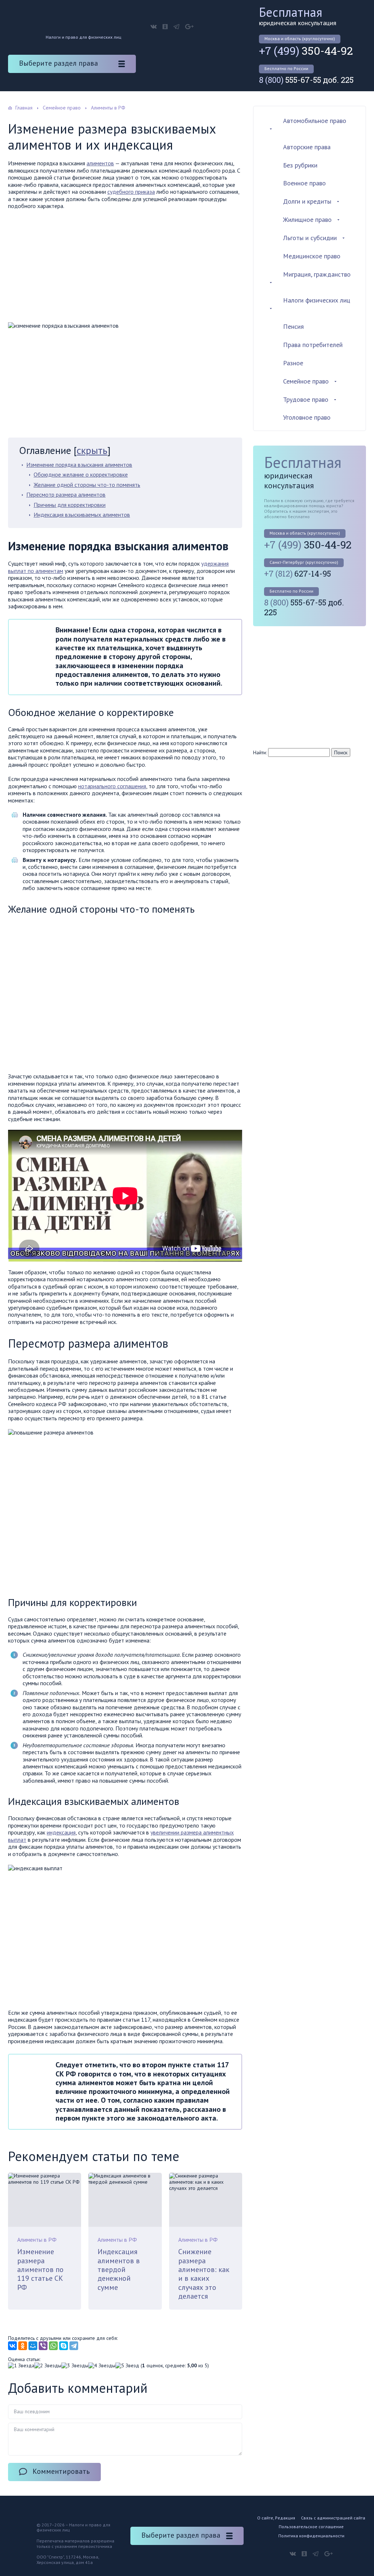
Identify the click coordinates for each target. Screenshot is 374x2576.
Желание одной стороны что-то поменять (87, 485)
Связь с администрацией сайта (333, 2518)
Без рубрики (300, 165)
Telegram (176, 27)
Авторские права (307, 147)
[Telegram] (74, 2346)
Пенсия (293, 326)
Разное (293, 363)
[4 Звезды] (102, 2366)
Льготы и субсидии (310, 238)
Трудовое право (306, 399)
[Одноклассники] (23, 2346)
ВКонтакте (154, 27)
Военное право (304, 183)
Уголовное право (307, 417)
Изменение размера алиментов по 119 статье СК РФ (40, 2269)
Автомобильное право (315, 121)
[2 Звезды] (48, 2366)
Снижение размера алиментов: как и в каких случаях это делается (204, 2274)
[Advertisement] (125, 268)
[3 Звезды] (75, 2366)
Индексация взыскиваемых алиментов (82, 515)
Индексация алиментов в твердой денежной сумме (119, 2269)
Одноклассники (165, 27)
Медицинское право (312, 256)
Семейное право (306, 381)
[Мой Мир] (33, 2346)
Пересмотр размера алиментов (66, 494)
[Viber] (43, 2346)
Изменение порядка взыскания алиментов (79, 465)
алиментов (100, 163)
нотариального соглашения (112, 786)
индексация (61, 1832)
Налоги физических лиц (317, 300)
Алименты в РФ (37, 2240)
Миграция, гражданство (317, 274)
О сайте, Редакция (276, 2518)
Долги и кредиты (307, 201)
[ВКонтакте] (12, 2346)
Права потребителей (313, 345)
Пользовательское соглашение (311, 2527)
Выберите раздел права (58, 63)
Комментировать (61, 2471)
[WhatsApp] (53, 2346)
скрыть (92, 450)
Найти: (260, 752)
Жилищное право (307, 220)
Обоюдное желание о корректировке (81, 474)
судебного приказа (131, 192)
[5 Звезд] (127, 2366)
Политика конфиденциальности (311, 2536)
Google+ (189, 27)
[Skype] (64, 2346)
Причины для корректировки (70, 505)
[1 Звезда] (21, 2366)
